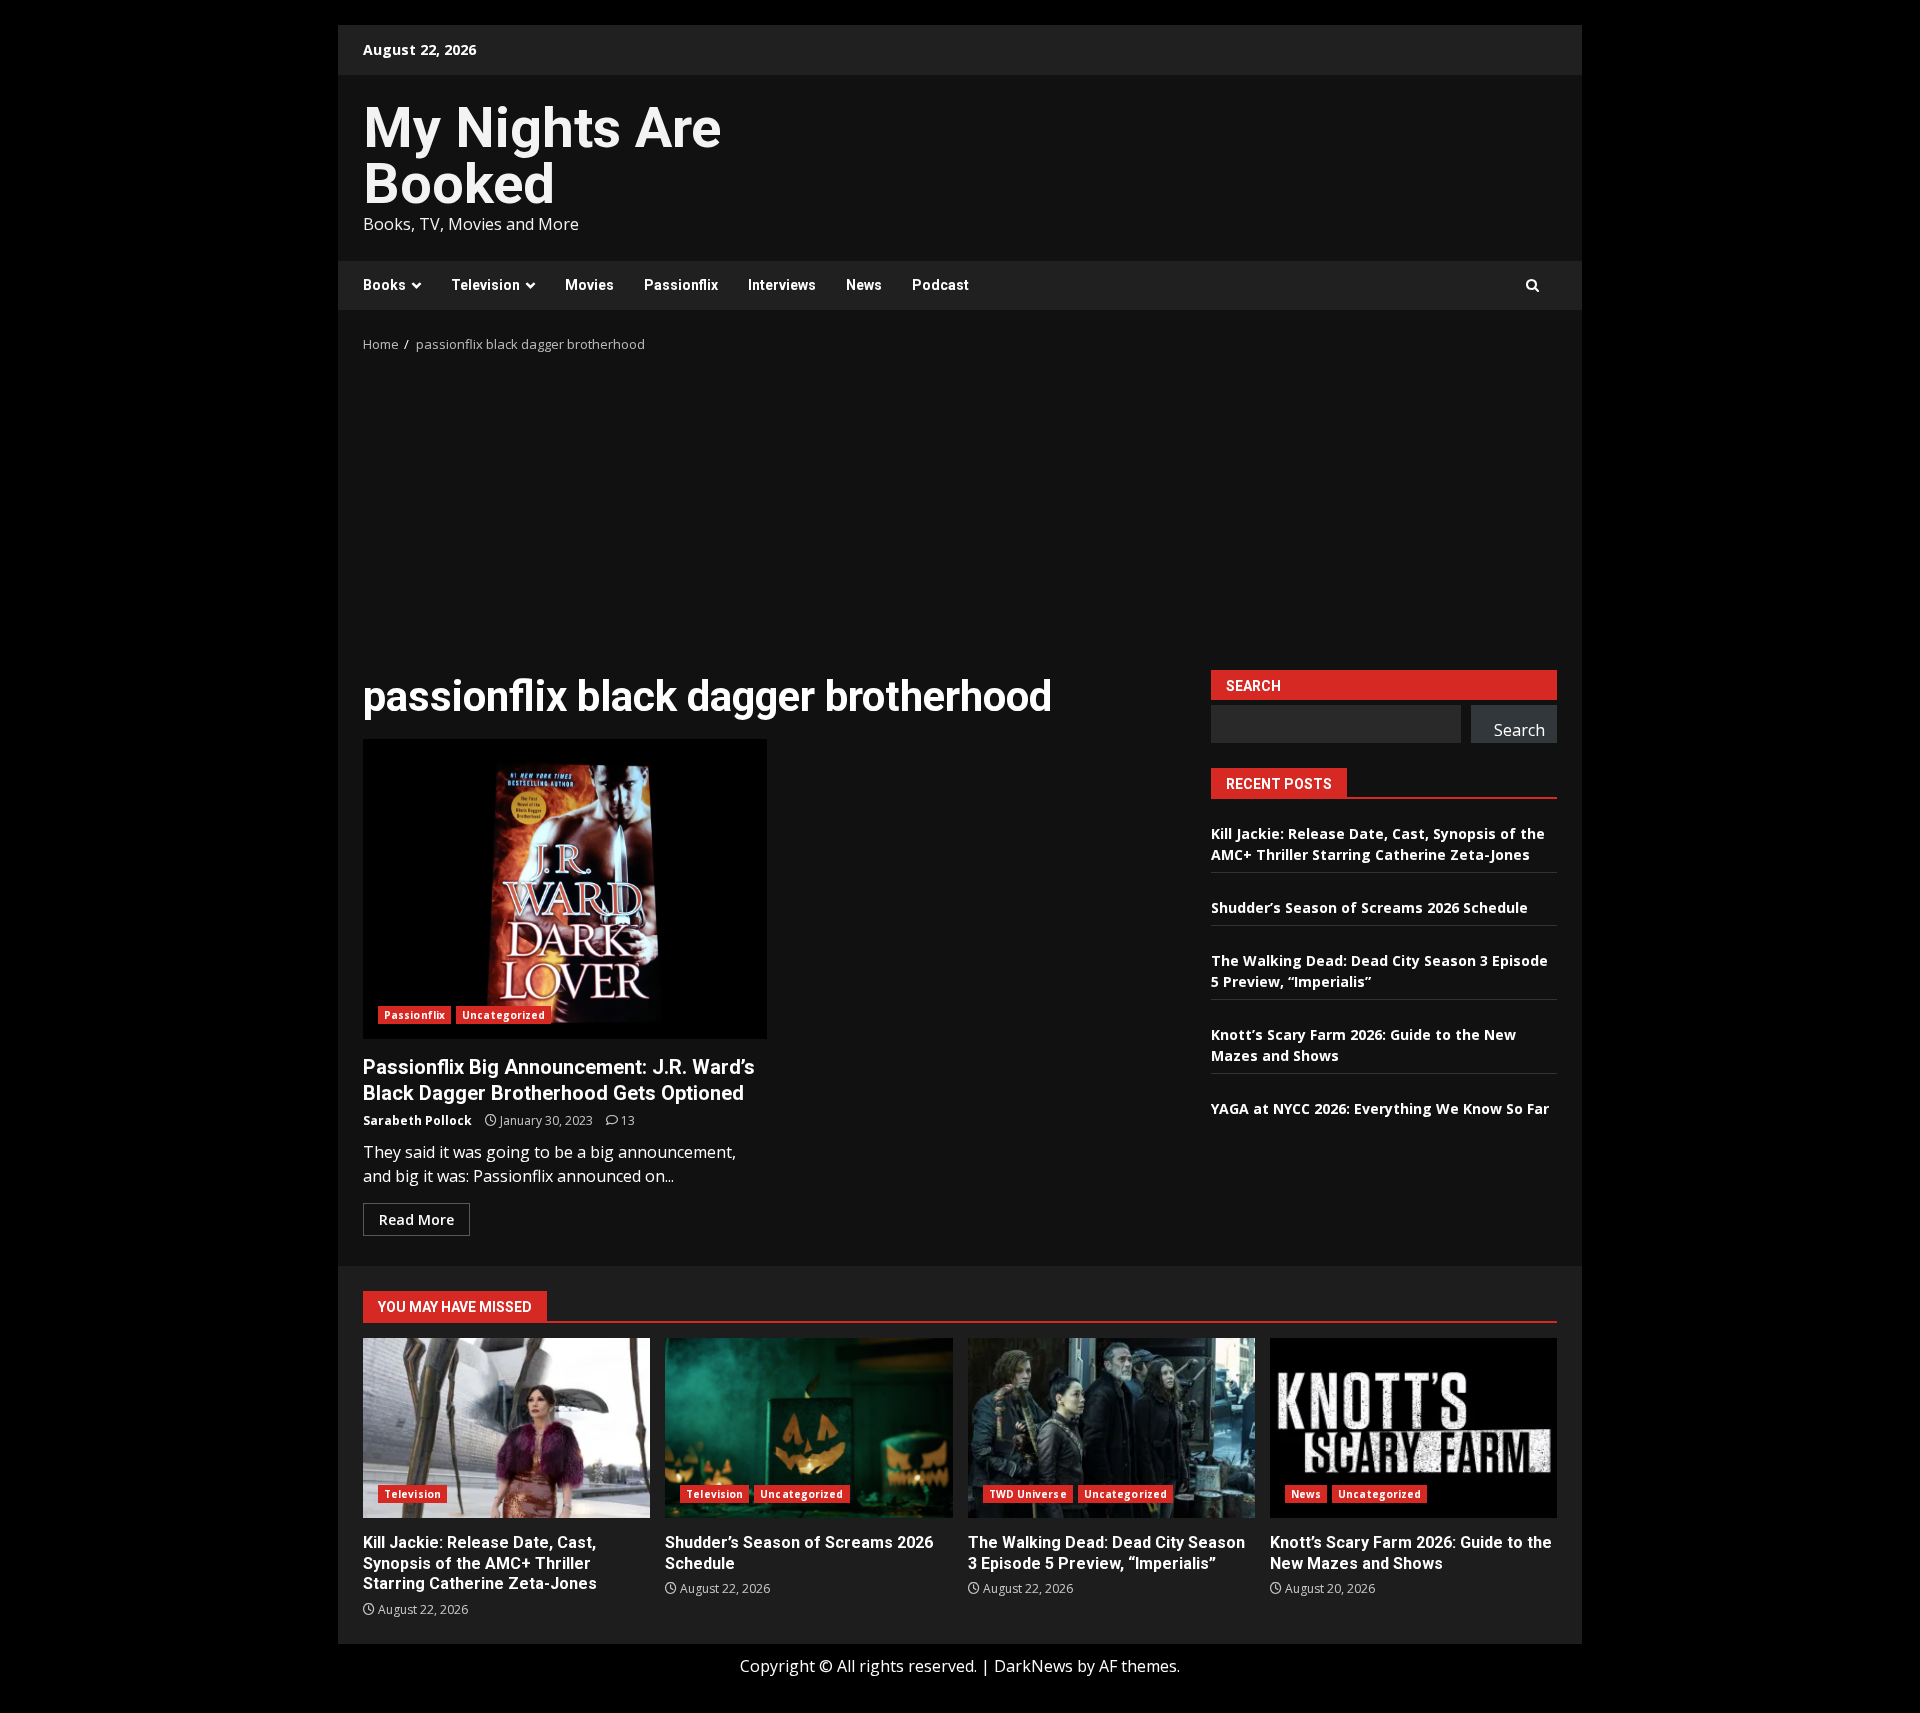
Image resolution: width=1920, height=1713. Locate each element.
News (864, 285)
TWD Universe (1028, 1494)
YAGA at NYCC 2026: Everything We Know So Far (1380, 1108)
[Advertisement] (960, 505)
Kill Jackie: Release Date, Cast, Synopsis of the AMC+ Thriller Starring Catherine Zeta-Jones (506, 1428)
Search (1253, 686)
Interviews (782, 285)
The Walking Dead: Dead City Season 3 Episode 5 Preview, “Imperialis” (1111, 1428)
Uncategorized (503, 1015)
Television (485, 285)
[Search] (1532, 285)
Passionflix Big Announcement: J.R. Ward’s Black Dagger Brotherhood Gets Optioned (565, 889)
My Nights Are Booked (542, 156)
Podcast (940, 285)
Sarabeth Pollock (417, 1120)
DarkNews (1033, 1666)
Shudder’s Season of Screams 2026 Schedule (1369, 907)
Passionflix (681, 285)
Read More (416, 1219)
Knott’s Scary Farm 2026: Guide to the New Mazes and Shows (1413, 1428)
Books (384, 285)
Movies (589, 285)
